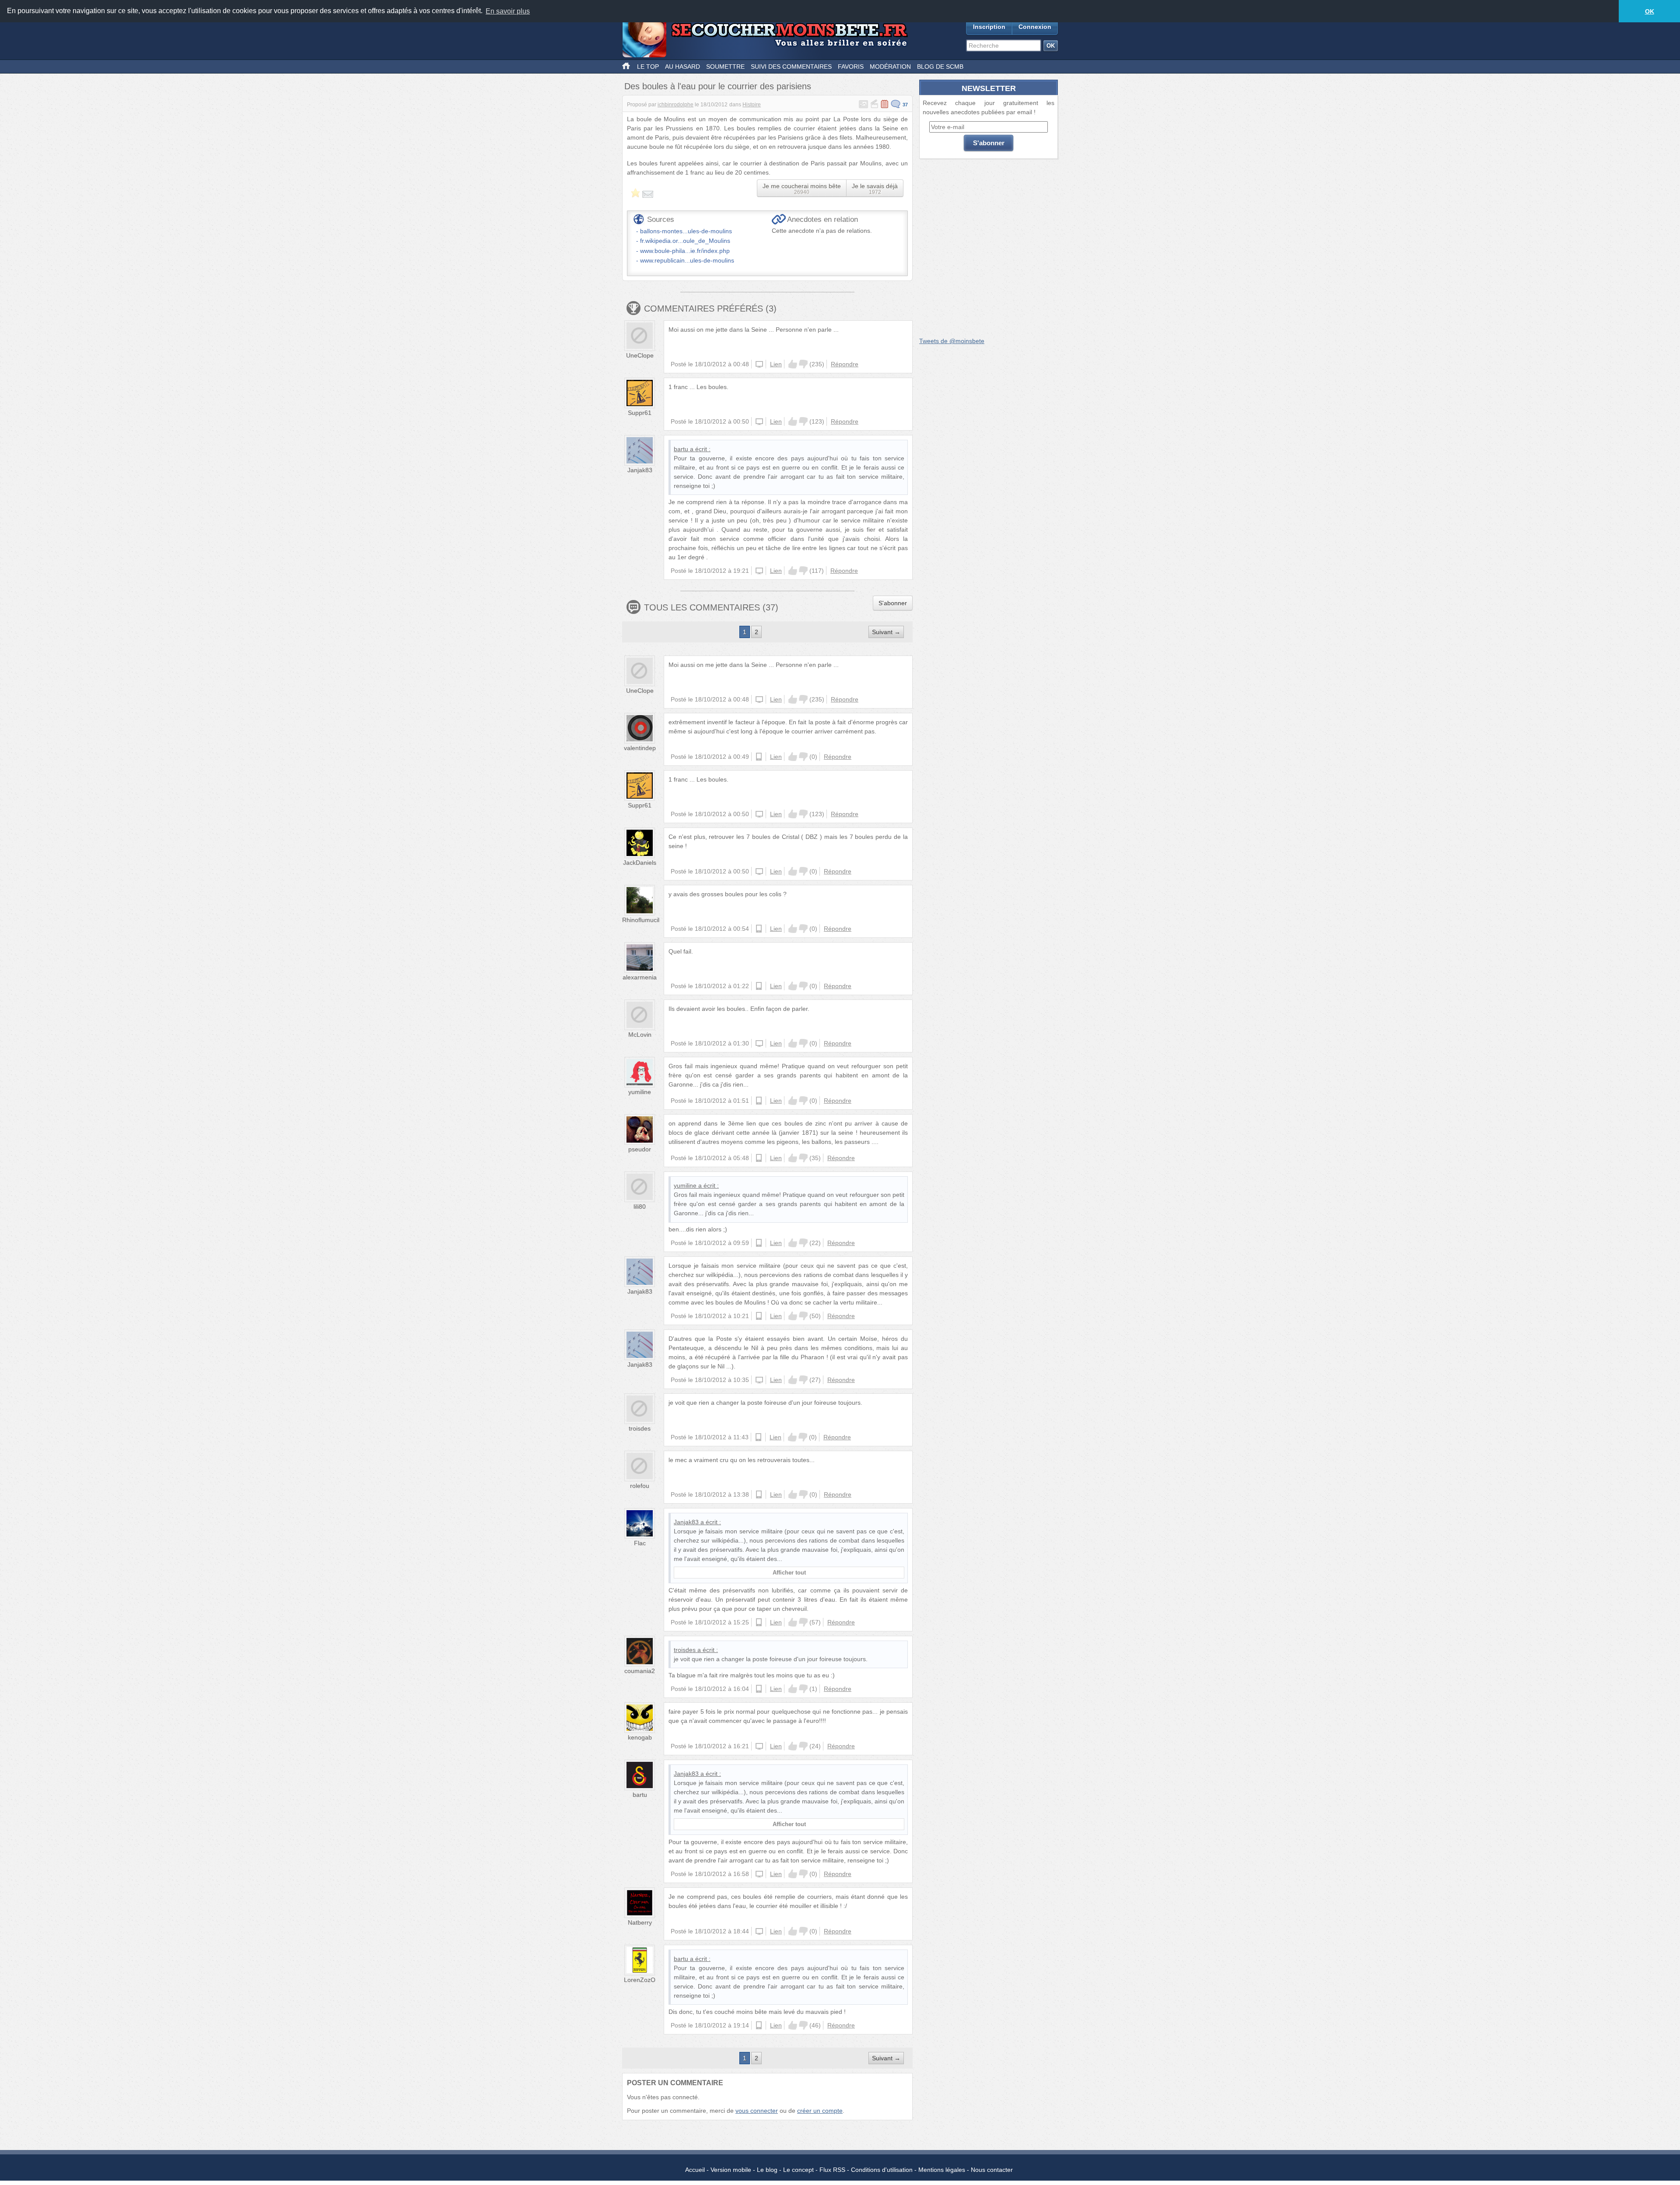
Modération (890, 67)
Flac (640, 1543)
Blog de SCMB (940, 67)
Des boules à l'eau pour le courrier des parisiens (718, 86)
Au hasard (682, 67)
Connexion (1035, 27)
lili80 (640, 1206)
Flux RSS (832, 2170)
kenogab (640, 1737)
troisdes (640, 1428)
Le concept (798, 2170)
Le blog (767, 2170)
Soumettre (725, 67)
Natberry (640, 1922)
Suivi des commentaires (791, 67)
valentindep (640, 748)
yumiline (640, 1092)
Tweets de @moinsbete (952, 341)
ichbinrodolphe (675, 105)
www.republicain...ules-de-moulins (687, 260)
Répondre (845, 364)
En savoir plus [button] (508, 11)
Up (793, 364)
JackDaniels (640, 863)
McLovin (640, 1035)
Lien (776, 364)
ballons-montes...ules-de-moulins (686, 231)
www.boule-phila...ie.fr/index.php (685, 251)
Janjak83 (640, 470)
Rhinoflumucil (641, 920)
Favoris (851, 67)
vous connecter (757, 2111)
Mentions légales (942, 2170)
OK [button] (1650, 11)
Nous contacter (992, 2170)
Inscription (989, 27)
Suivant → (886, 632)
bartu (681, 449)
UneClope (640, 355)
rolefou (640, 1486)
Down (803, 364)
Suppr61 (640, 413)
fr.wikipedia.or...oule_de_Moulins (685, 241)
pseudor (640, 1149)
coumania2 (640, 1671)
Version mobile (731, 2170)
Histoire (752, 105)
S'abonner (893, 603)
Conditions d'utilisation (882, 2170)
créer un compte (820, 2111)
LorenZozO (640, 1980)
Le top (648, 67)
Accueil (695, 2170)
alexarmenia (640, 977)
